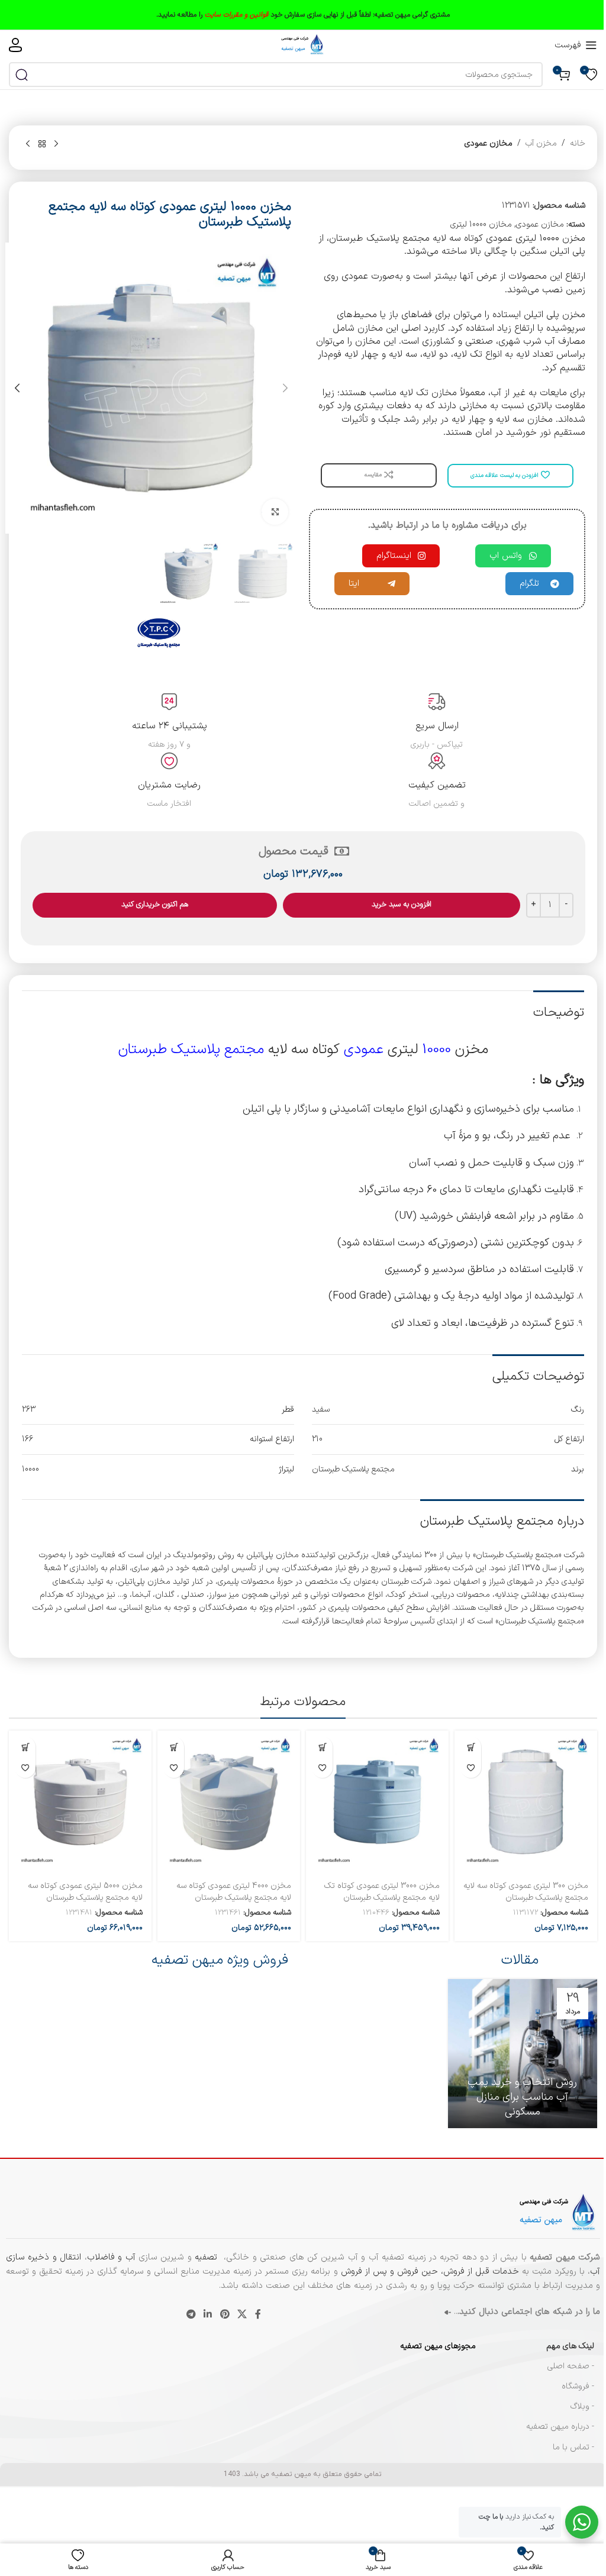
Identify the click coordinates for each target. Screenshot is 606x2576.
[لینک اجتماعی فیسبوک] (258, 2314)
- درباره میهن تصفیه (560, 2427)
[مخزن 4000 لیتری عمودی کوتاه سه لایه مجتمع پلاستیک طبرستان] (229, 1802)
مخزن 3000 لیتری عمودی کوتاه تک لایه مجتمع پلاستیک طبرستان (382, 1892)
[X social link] (242, 2314)
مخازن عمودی (489, 143)
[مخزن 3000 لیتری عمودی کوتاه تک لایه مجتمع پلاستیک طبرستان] (377, 1802)
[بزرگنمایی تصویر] (275, 512)
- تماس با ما (573, 2447)
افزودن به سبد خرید (402, 905)
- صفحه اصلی (571, 2366)
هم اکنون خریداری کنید (155, 905)
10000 (436, 1050)
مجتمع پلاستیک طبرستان (191, 1050)
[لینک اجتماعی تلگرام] (191, 2314)
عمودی (364, 1050)
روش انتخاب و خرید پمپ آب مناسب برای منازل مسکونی (522, 2097)
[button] (285, 388)
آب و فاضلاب (111, 2257)
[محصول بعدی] (28, 144)
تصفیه (207, 2257)
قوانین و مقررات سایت (236, 15)
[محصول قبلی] (56, 144)
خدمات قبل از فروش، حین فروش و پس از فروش (428, 2272)
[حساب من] (15, 45)
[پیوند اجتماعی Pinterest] (225, 2314)
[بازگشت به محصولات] (42, 144)
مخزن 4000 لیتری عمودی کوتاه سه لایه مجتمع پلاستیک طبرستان (234, 1892)
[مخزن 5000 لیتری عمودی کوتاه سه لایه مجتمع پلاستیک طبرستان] (80, 1802)
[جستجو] (21, 75)
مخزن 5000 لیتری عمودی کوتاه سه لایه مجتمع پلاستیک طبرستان (85, 1892)
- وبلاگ (582, 2406)
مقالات (520, 1960)
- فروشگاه (578, 2386)
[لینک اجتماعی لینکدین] (208, 2314)
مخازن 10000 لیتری (481, 225)
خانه (578, 143)
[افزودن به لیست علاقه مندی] (471, 1768)
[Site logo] (303, 45)
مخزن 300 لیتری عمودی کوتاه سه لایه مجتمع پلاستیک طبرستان (526, 1892)
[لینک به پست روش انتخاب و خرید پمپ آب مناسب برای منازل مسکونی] (523, 2054)
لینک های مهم (570, 2346)
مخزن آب (541, 143)
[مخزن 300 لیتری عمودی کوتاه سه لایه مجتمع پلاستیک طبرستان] (526, 1802)
